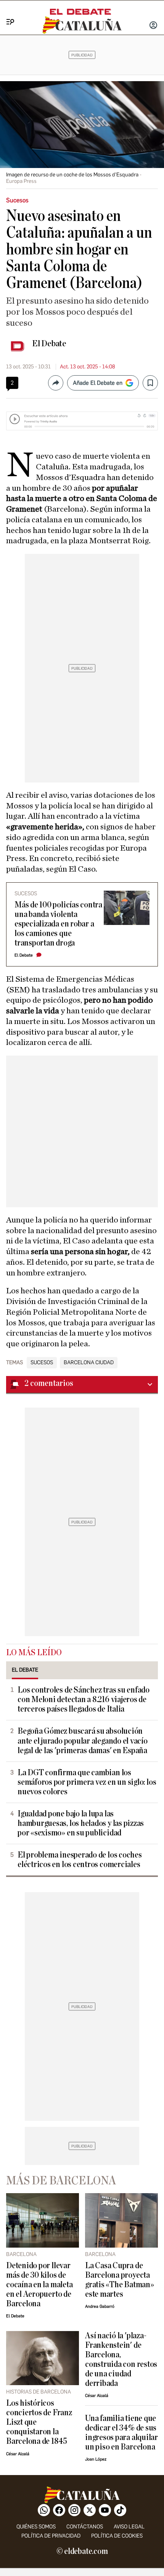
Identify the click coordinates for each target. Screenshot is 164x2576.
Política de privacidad (51, 2536)
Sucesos (42, 1363)
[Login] (153, 26)
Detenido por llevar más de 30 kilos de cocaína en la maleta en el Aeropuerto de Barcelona (39, 2285)
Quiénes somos (36, 2527)
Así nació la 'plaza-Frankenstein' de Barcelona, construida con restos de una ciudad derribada (121, 2360)
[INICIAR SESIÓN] (153, 26)
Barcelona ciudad (89, 1363)
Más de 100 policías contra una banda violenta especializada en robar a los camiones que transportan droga (58, 924)
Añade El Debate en (98, 383)
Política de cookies (117, 2536)
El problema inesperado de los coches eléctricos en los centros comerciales (80, 1860)
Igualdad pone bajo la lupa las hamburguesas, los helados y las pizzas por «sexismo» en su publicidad (81, 1823)
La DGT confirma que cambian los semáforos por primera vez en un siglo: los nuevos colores (87, 1782)
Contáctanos (85, 2527)
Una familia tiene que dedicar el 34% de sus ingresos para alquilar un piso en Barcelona (121, 2433)
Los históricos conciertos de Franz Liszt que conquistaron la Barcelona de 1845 (39, 2422)
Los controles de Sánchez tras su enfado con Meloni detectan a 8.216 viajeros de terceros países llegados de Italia (84, 1700)
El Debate (49, 344)
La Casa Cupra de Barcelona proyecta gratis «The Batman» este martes (120, 2280)
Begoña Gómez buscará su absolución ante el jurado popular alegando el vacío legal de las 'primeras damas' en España (83, 1741)
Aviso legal (129, 2527)
